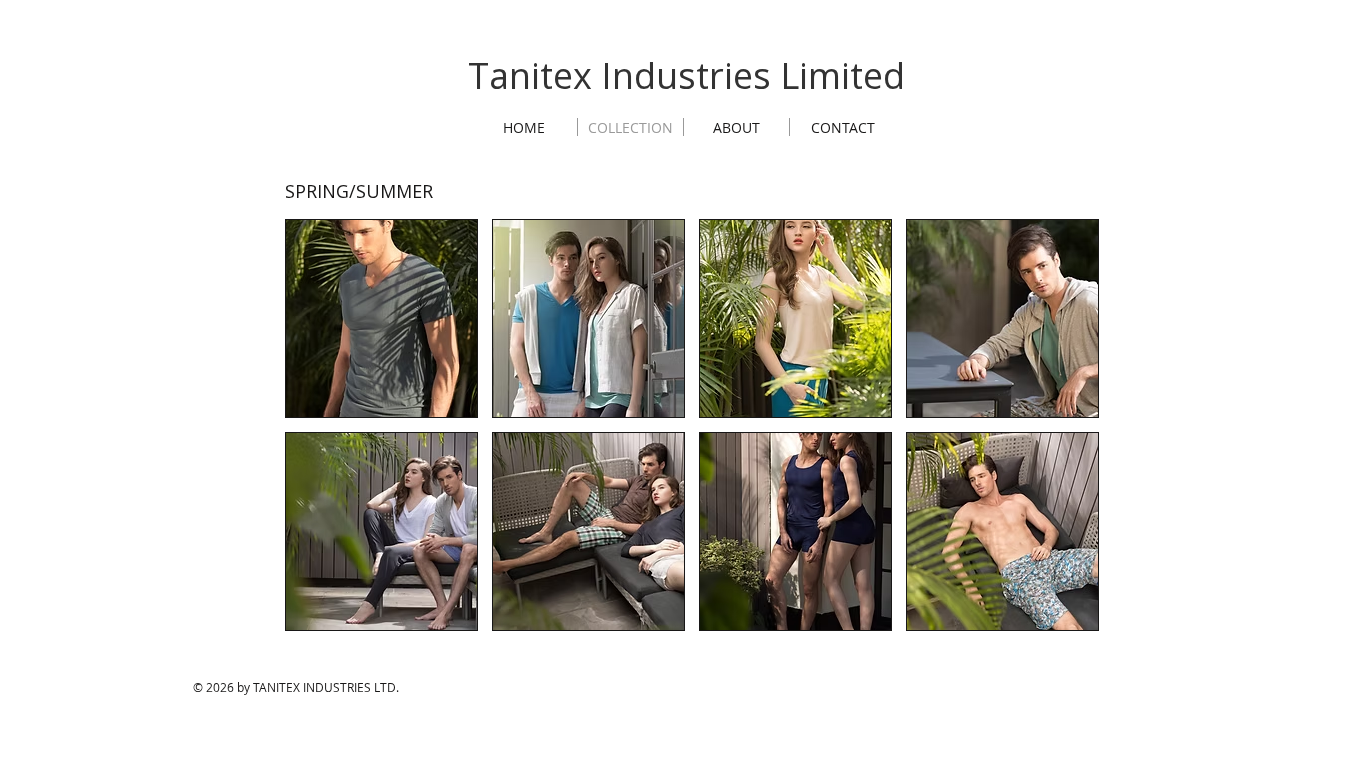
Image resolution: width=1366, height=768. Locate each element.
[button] (381, 318)
